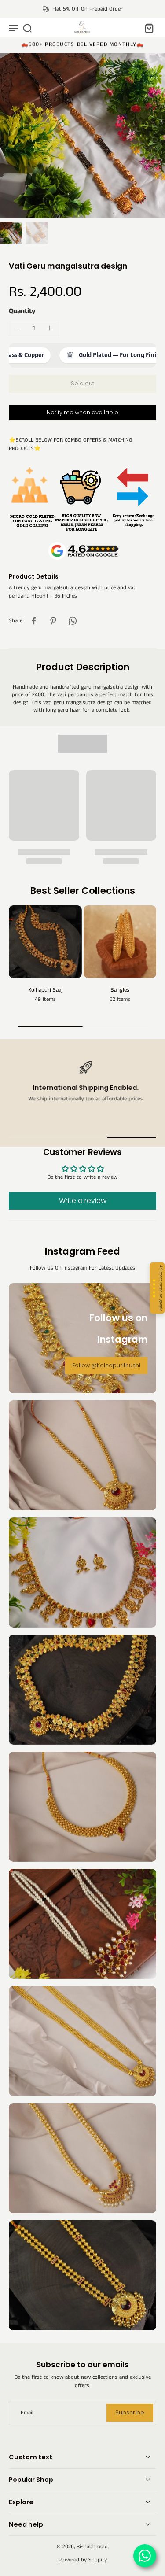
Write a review (83, 1201)
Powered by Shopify (83, 2560)
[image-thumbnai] (11, 233)
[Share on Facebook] (34, 621)
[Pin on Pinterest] (53, 621)
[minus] (18, 328)
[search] (27, 28)
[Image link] (82, 1455)
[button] (82, 384)
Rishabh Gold (92, 2547)
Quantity (22, 311)
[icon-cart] (147, 28)
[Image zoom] (82, 136)
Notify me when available (82, 412)
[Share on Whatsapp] (73, 621)
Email (27, 2413)
